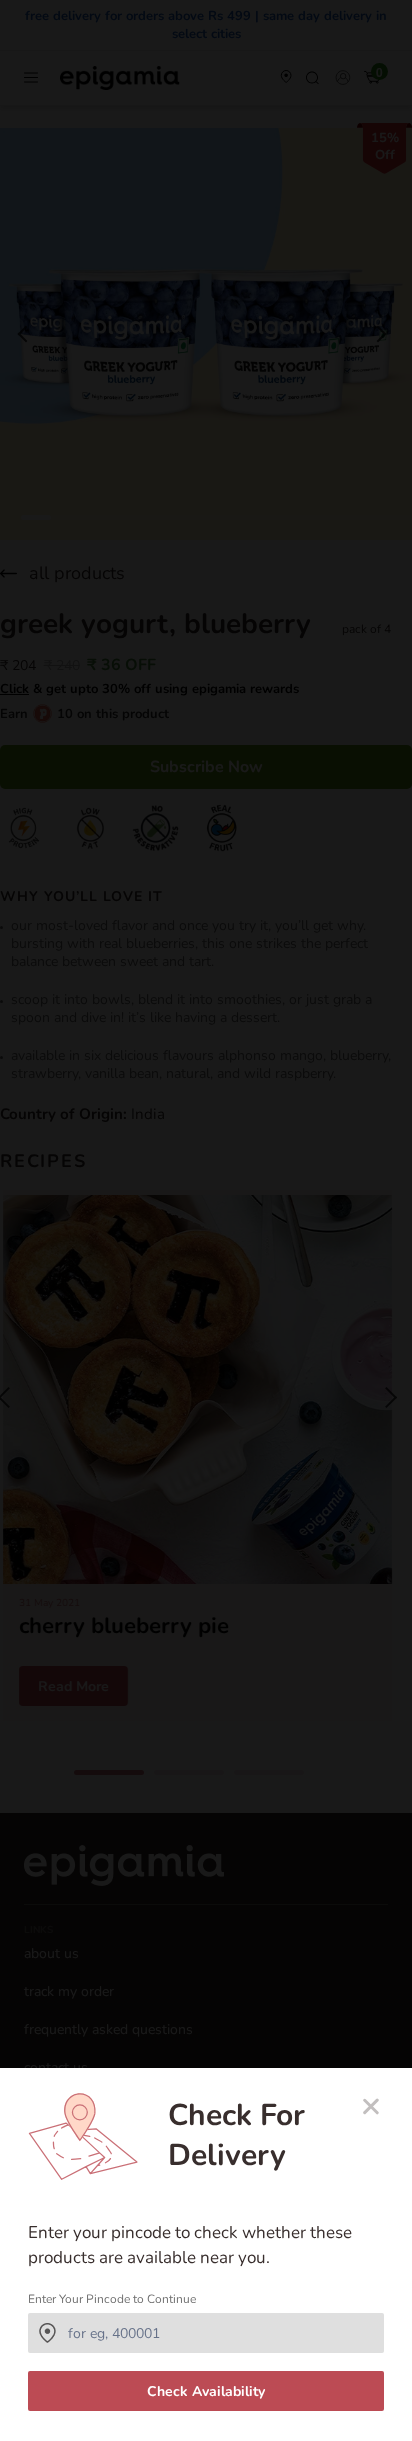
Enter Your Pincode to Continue (112, 2299)
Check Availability (206, 2391)
